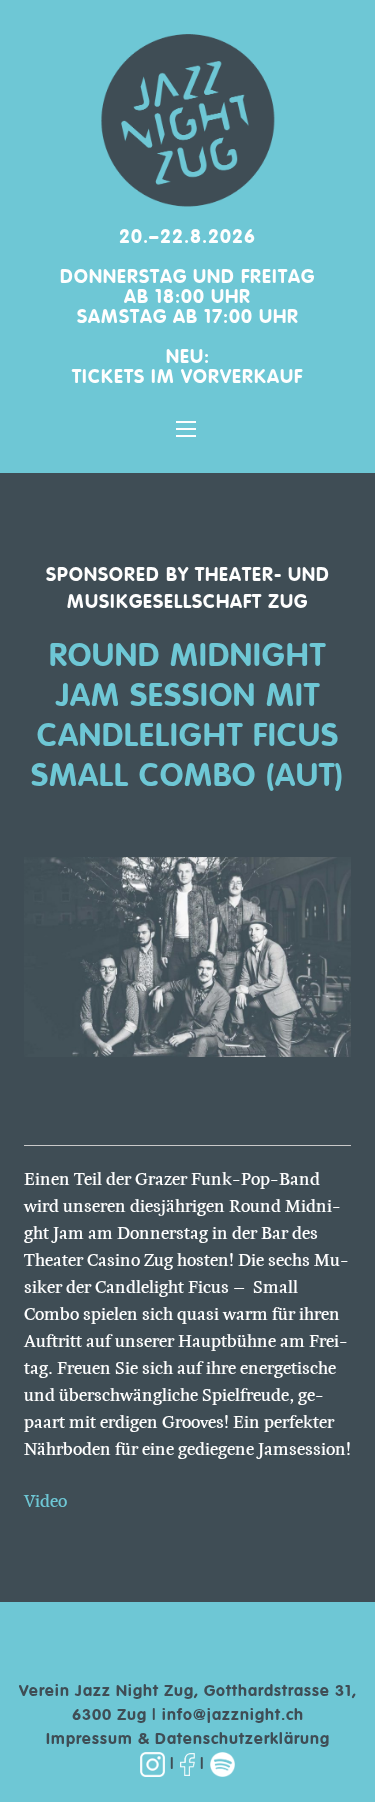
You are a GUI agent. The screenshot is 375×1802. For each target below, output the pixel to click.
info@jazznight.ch (233, 1716)
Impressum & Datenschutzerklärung (188, 1740)
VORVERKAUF (242, 377)
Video (45, 1501)
